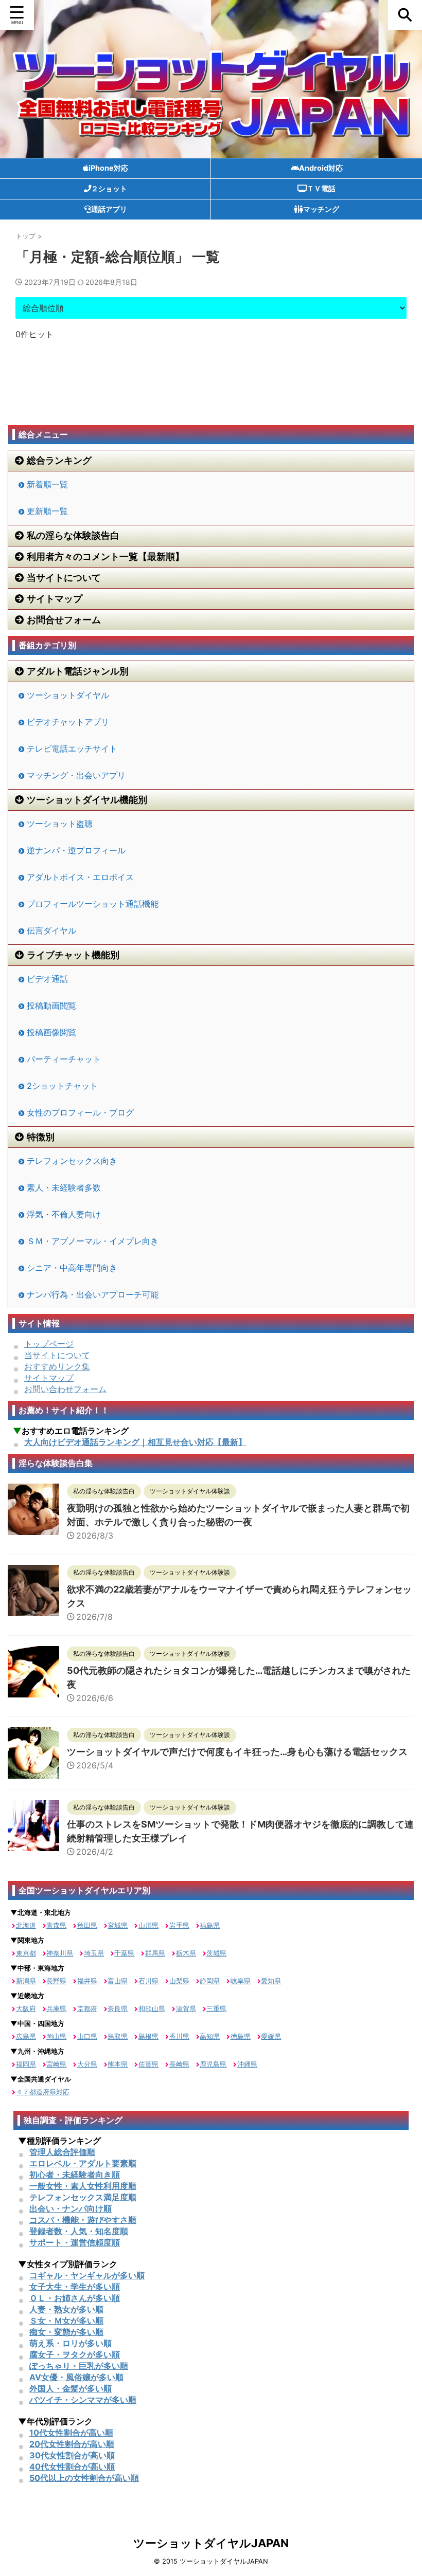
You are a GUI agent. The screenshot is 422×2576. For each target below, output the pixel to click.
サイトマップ (55, 599)
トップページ (49, 1344)
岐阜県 (241, 1981)
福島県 (210, 1925)
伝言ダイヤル (51, 930)
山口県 (87, 2036)
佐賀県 (148, 2064)
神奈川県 (60, 1953)
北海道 (26, 1925)
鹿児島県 (213, 2064)
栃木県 (186, 1953)
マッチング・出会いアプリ (76, 775)
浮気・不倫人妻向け (64, 1214)
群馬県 (155, 1953)
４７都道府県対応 (43, 2092)
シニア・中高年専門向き (72, 1268)
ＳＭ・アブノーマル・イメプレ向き (93, 1241)
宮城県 (118, 1925)
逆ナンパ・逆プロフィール (76, 850)
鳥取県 (118, 2036)
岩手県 (179, 1925)
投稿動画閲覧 (51, 1006)
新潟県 (26, 1981)
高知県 (210, 2036)
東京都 (26, 1953)
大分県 (87, 2064)
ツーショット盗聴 (60, 824)
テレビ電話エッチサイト (72, 748)
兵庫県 (56, 2008)
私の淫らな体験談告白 (73, 535)
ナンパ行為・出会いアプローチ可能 (93, 1294)
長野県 (56, 1981)
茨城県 (216, 1953)
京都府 (87, 2008)
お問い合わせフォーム (65, 1389)
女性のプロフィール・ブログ (80, 1112)
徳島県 (241, 2036)
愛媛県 (271, 2036)
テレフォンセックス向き (72, 1161)
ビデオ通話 (47, 979)
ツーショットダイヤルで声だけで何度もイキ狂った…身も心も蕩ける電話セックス (237, 1752)
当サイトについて (64, 578)
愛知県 (271, 1981)
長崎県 (179, 2064)
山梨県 (179, 1981)
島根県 (148, 2036)
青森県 (56, 1925)
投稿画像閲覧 (51, 1032)
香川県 (179, 2036)
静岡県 (210, 1981)
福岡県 (26, 2064)
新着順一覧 (47, 484)
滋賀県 (186, 2008)
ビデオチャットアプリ (68, 722)
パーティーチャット (64, 1059)
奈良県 (118, 2008)
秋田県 (87, 1925)
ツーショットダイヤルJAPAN (211, 2543)
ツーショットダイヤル (68, 695)
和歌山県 (152, 2008)
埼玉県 (94, 1953)
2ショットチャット (62, 1086)
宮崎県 (56, 2064)
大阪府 (26, 2008)
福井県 (87, 1981)
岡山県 (56, 2036)
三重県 (216, 2008)
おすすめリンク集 (57, 1366)
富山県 (118, 1981)
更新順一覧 (47, 511)
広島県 (26, 2036)
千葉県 (124, 1953)
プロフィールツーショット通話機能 (93, 904)
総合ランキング (59, 460)
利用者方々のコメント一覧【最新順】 (105, 556)
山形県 (148, 1925)
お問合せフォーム (64, 620)
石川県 (148, 1981)
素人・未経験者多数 (64, 1187)
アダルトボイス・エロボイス (80, 877)
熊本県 (118, 2064)
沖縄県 (247, 2064)
